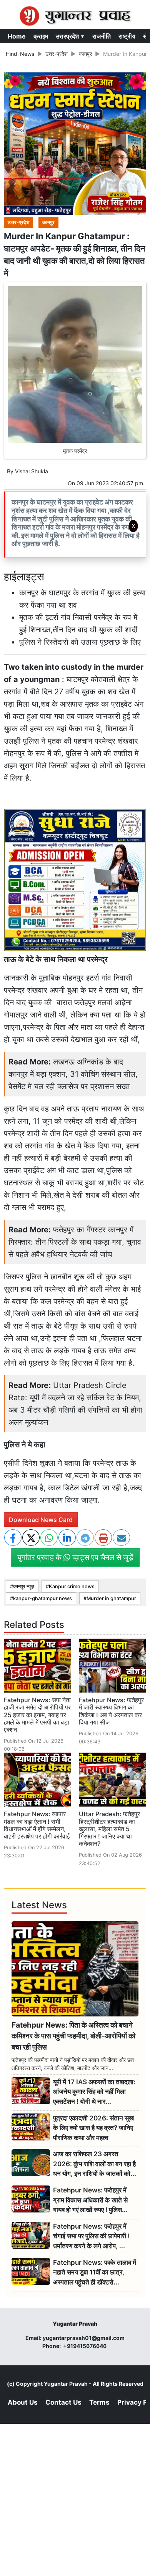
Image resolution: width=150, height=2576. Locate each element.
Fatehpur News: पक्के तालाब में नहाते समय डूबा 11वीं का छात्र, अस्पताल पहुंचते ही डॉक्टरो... (95, 2272)
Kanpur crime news (72, 1586)
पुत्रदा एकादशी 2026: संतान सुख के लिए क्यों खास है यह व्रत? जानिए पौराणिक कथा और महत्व (93, 2128)
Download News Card (41, 1520)
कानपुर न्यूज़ (24, 1586)
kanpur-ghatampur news (42, 1598)
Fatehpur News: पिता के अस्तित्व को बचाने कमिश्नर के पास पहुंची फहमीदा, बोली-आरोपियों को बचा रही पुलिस (73, 2036)
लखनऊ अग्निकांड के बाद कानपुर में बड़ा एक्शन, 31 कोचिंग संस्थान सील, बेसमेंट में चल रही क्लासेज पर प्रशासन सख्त (73, 1074)
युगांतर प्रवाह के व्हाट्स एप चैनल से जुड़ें (75, 1557)
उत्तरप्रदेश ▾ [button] (70, 36)
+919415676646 (85, 2346)
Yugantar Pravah (66, 2384)
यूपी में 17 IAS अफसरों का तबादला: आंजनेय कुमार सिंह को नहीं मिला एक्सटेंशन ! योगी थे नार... (94, 2092)
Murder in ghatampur (111, 1598)
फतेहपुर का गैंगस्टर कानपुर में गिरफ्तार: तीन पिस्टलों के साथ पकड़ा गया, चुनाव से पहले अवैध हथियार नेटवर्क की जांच (75, 1242)
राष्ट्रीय (127, 36)
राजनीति (102, 36)
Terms (99, 2402)
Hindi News (20, 54)
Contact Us (63, 2402)
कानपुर (85, 54)
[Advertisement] (75, 639)
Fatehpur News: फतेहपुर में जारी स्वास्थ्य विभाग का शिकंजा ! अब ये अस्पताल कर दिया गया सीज (111, 1711)
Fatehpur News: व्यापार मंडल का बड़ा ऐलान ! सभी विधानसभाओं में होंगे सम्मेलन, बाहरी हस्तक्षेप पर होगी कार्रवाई (37, 1825)
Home (17, 36)
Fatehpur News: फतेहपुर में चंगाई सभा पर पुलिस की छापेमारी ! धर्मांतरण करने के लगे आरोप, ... (91, 2236)
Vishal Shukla (32, 471)
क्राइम (41, 36)
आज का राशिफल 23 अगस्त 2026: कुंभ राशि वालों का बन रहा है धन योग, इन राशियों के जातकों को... (95, 2164)
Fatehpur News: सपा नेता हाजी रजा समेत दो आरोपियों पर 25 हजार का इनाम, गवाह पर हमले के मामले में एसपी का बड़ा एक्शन (37, 1715)
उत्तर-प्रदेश (57, 54)
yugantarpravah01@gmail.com (84, 2338)
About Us (23, 2402)
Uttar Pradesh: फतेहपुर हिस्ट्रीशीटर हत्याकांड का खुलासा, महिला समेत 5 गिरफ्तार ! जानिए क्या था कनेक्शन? (109, 1829)
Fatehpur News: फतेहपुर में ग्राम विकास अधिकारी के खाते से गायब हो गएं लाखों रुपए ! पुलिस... (90, 2200)
